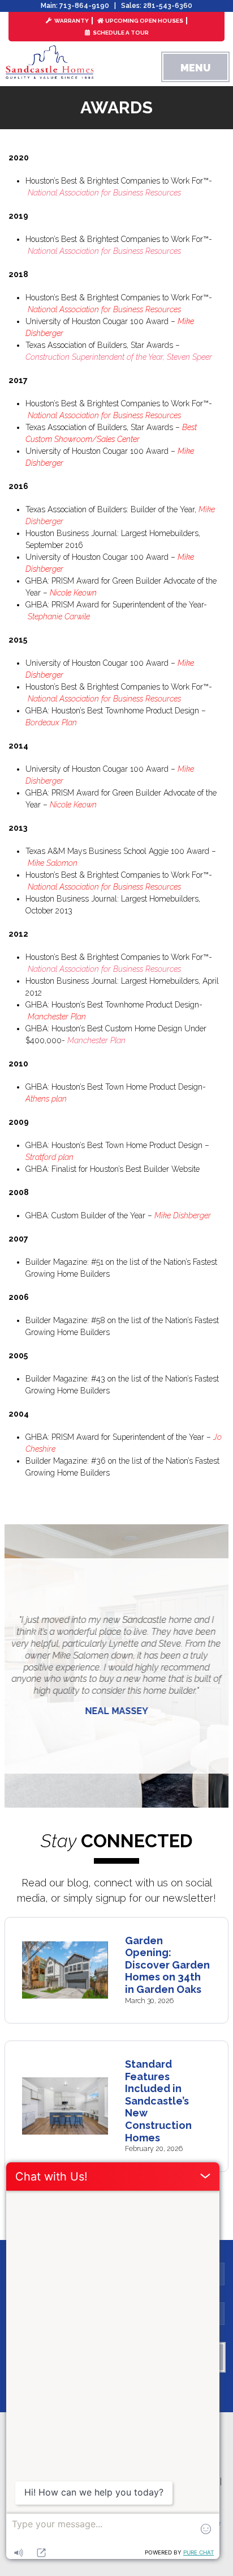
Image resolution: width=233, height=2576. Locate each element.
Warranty (71, 21)
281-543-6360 (168, 6)
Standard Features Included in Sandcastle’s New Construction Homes (158, 2101)
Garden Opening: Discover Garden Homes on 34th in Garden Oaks (167, 1965)
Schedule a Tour (120, 33)
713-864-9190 (84, 6)
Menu (195, 68)
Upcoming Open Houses (144, 21)
